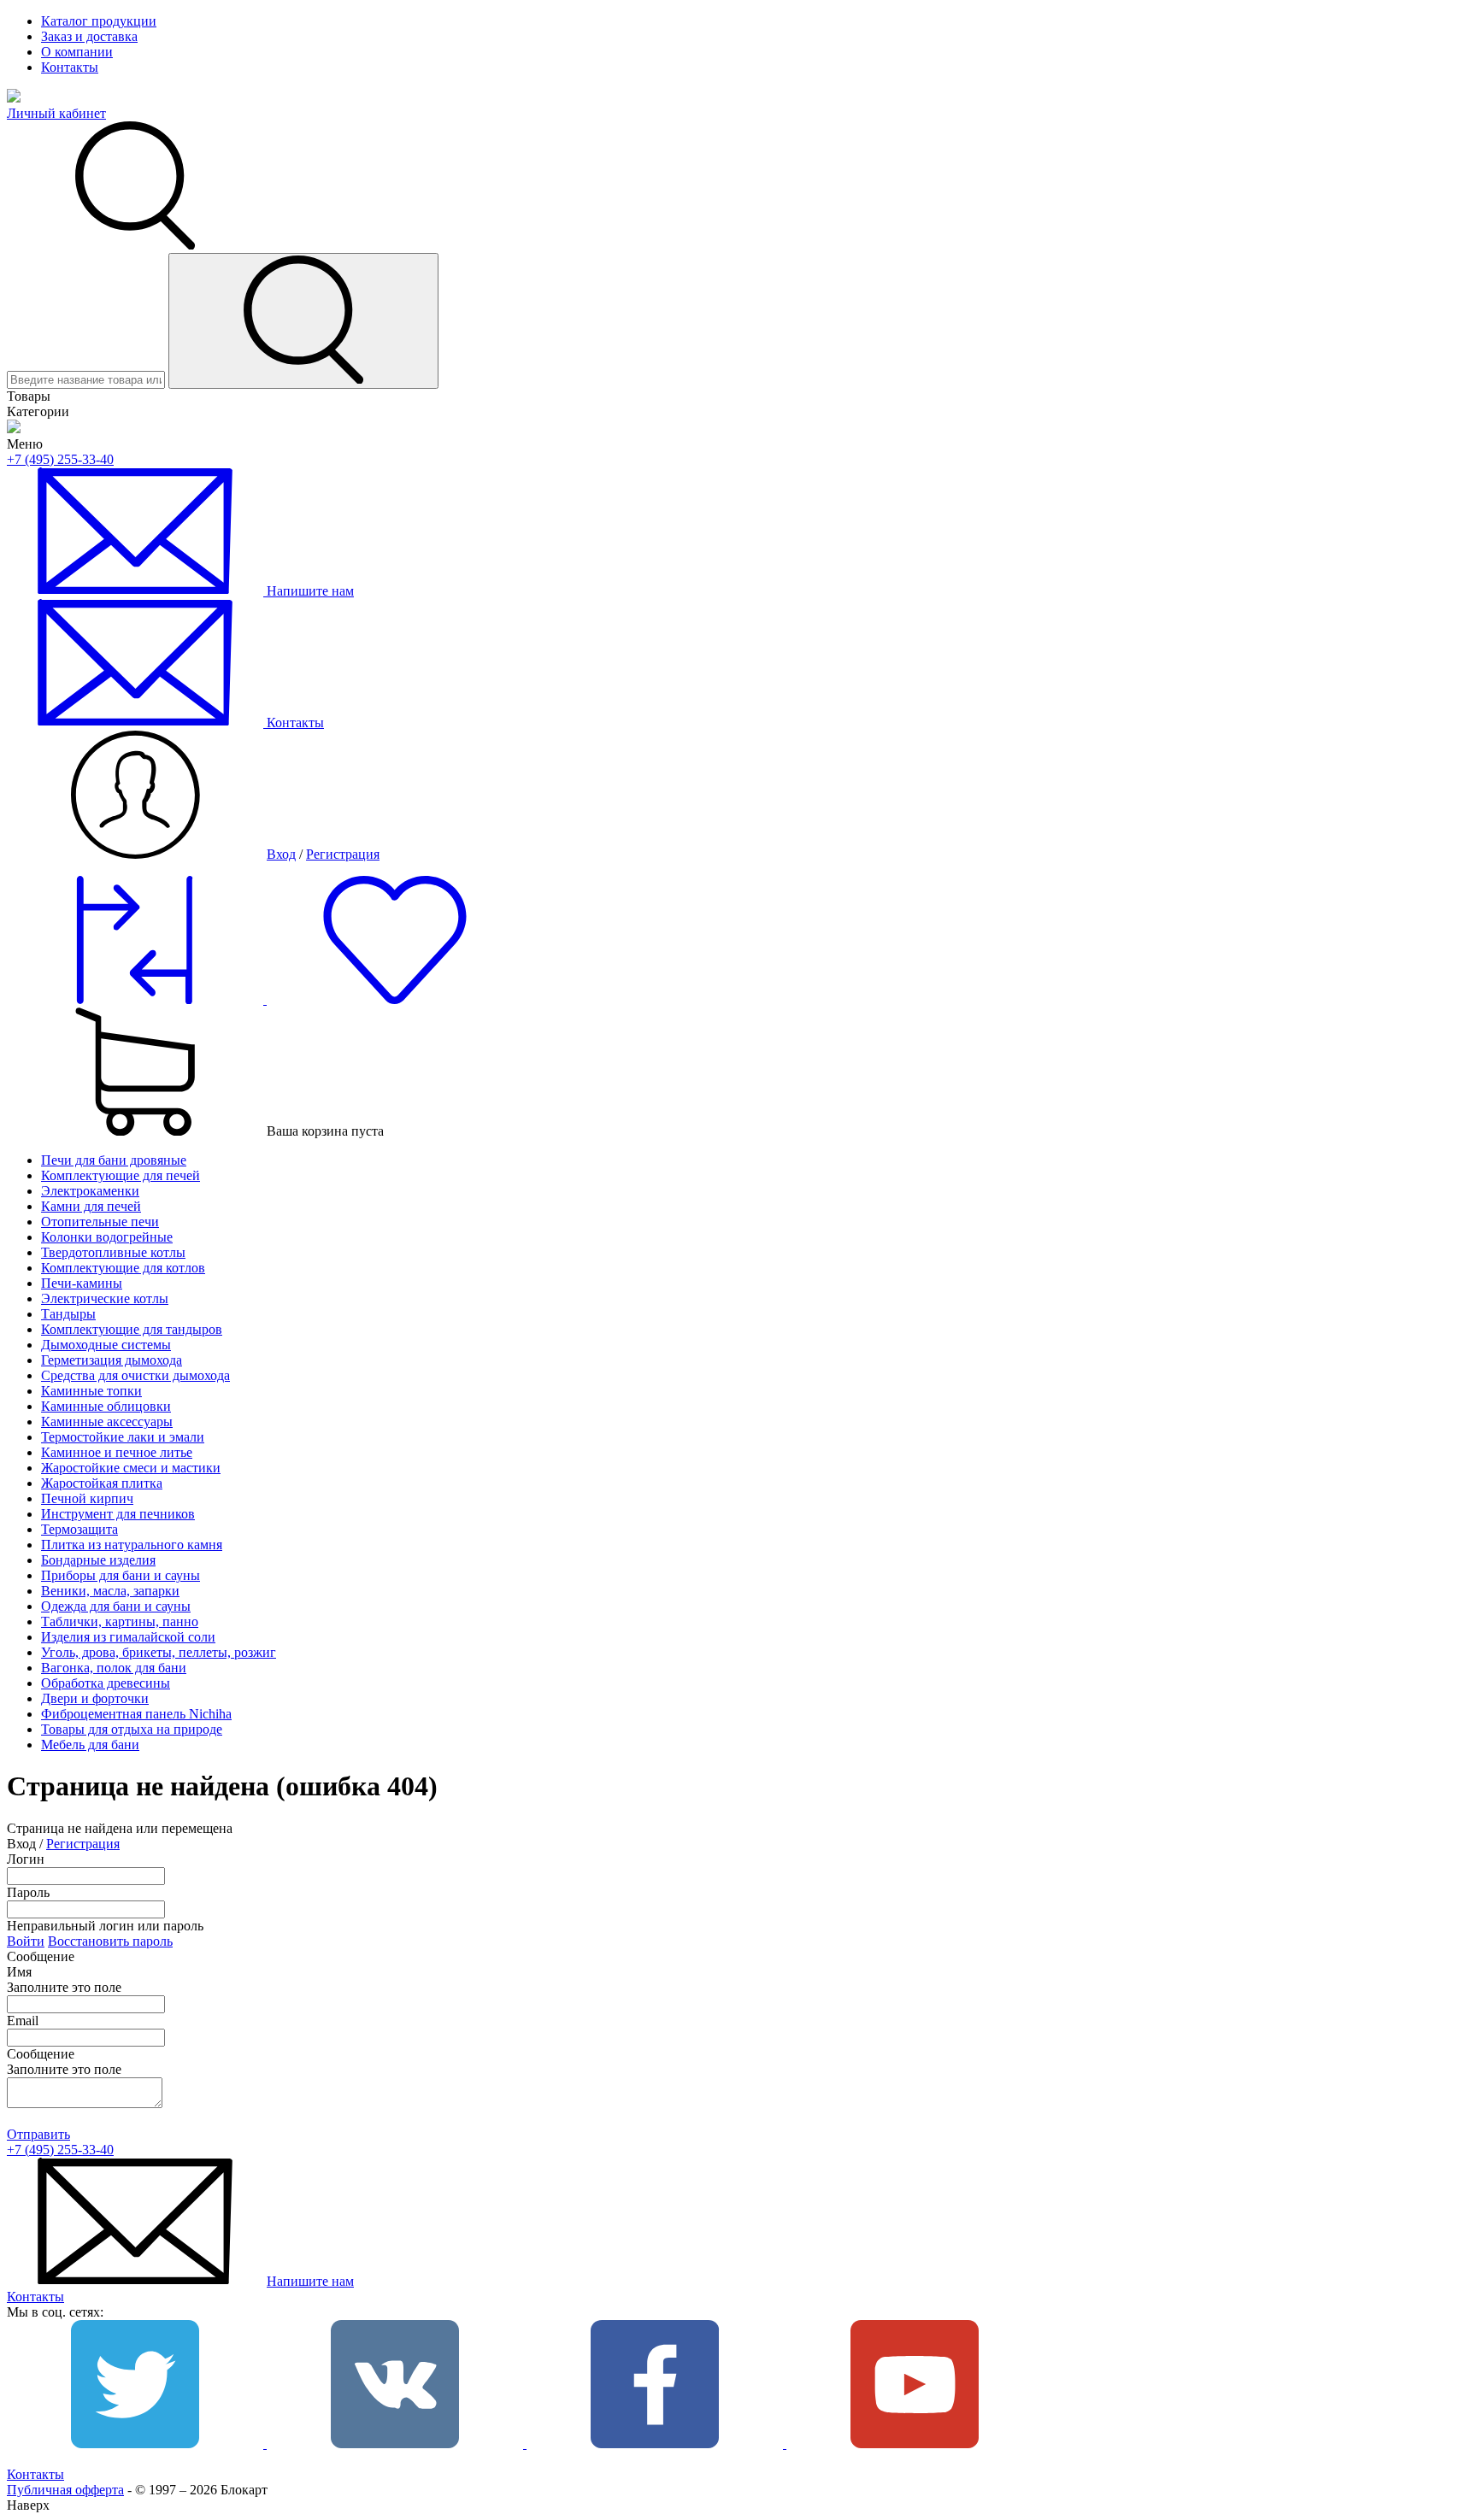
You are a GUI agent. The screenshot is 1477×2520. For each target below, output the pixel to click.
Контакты (70, 67)
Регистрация (343, 854)
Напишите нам (310, 2281)
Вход (281, 854)
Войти (26, 1941)
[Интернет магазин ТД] (14, 429)
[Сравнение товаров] (137, 999)
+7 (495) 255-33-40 (60, 459)
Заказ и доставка (89, 36)
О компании (77, 52)
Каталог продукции (99, 21)
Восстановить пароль (110, 1941)
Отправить (38, 2134)
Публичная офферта (65, 2490)
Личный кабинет (56, 113)
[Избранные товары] (395, 999)
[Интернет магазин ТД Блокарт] (14, 98)
